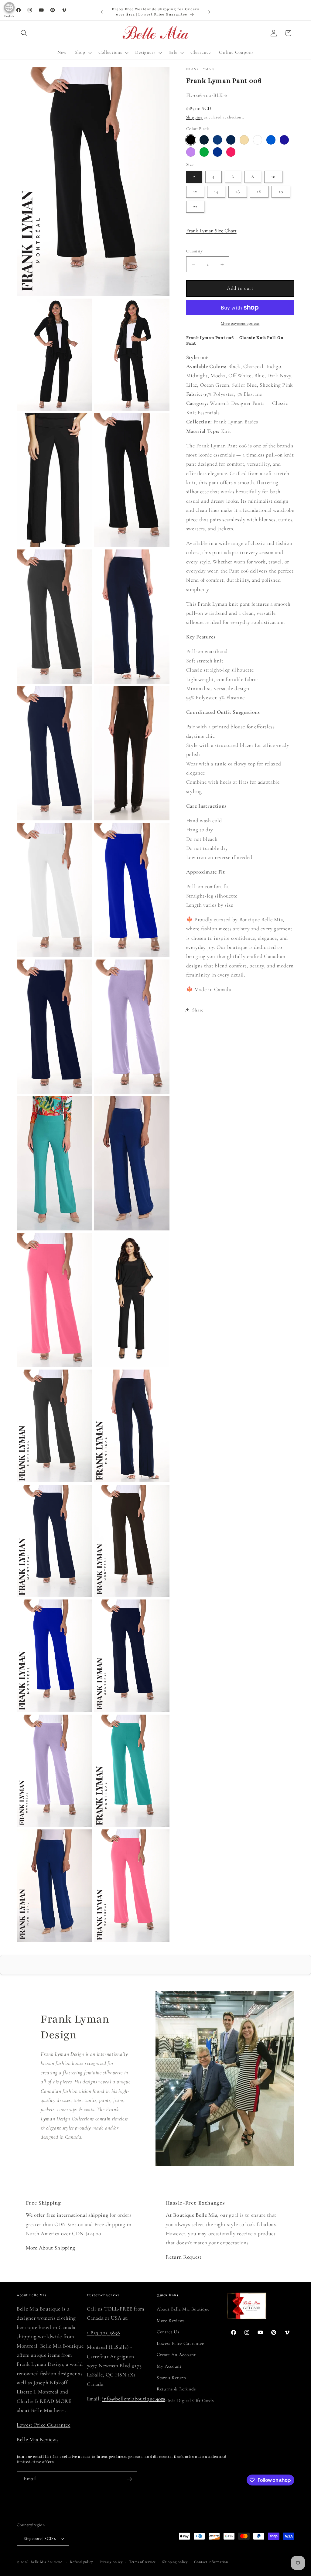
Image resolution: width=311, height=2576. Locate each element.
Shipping (194, 117)
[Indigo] (218, 140)
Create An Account (176, 2355)
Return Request (184, 2257)
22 (195, 207)
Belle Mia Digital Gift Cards (185, 2400)
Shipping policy (175, 2562)
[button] (24, 33)
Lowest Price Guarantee (44, 2425)
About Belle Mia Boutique (183, 2309)
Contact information (211, 2562)
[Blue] (271, 140)
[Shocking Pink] (231, 152)
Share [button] (198, 1010)
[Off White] (258, 140)
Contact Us (168, 2332)
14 (216, 192)
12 (195, 192)
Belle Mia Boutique (46, 2562)
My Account (169, 2366)
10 (273, 176)
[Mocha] (244, 140)
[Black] (191, 140)
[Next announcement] (209, 12)
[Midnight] (231, 140)
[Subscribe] (129, 2479)
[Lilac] (191, 152)
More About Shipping (51, 2248)
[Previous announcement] (102, 12)
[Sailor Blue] (218, 152)
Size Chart (211, 231)
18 (259, 192)
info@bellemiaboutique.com (134, 2399)
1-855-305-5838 (104, 2333)
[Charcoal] (204, 140)
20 (281, 192)
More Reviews (171, 2321)
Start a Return (171, 2378)
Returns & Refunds (176, 2389)
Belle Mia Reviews (38, 2439)
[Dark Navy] (284, 140)
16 (238, 192)
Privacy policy (111, 2562)
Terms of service (142, 2562)
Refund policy (81, 2562)
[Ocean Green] (204, 152)
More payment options (240, 323)
